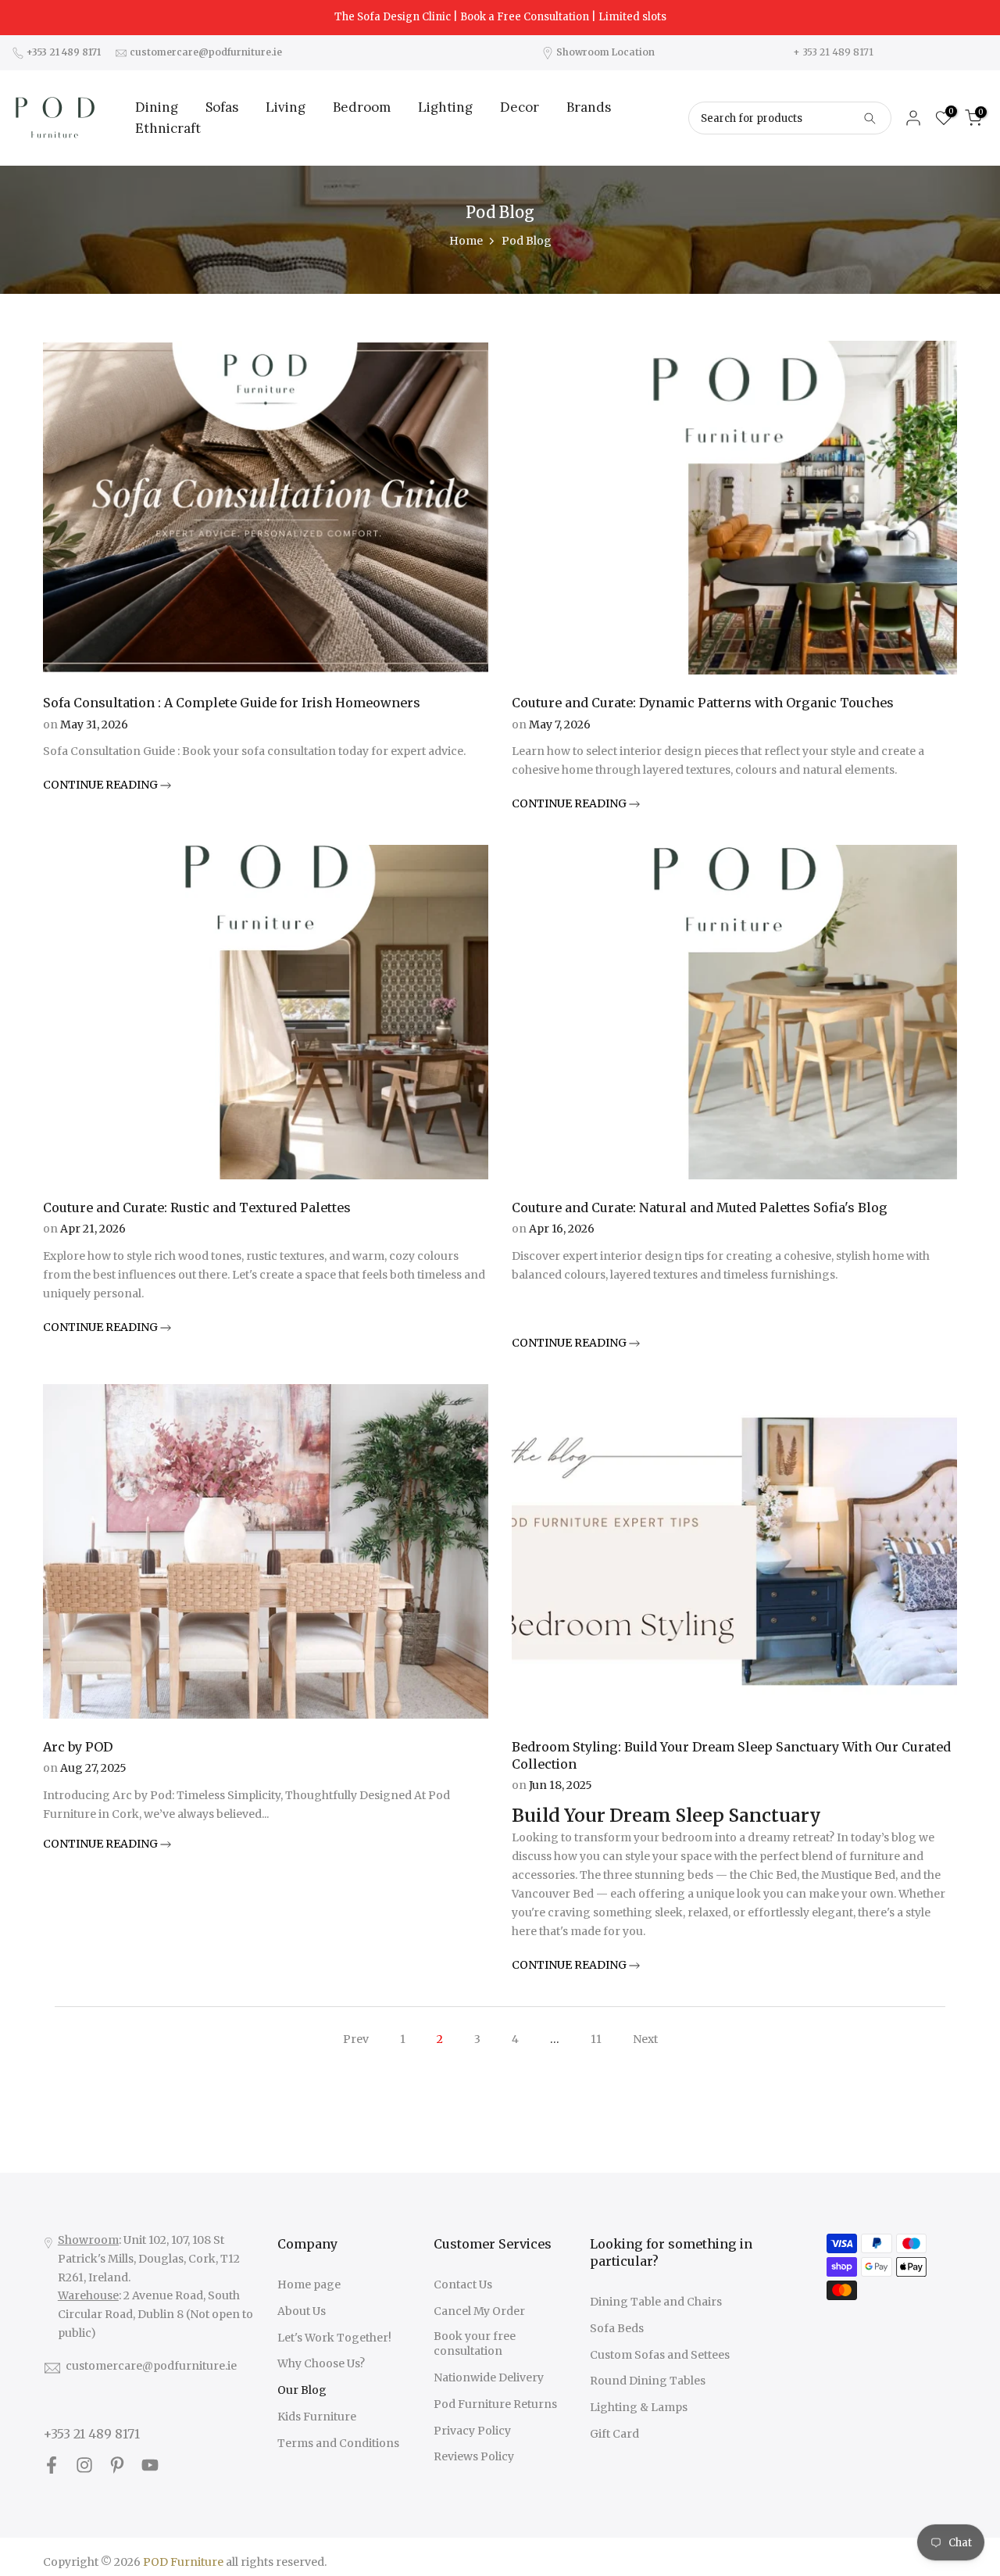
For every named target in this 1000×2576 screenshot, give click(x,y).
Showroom (88, 2240)
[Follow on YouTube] (150, 2465)
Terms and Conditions (338, 2443)
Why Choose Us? (321, 2363)
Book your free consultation (475, 2344)
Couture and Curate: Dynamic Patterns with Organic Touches (703, 703)
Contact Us (463, 2284)
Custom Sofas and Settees (660, 2355)
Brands (589, 107)
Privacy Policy (472, 2431)
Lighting (445, 107)
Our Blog (302, 2390)
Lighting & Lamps (639, 2407)
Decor (520, 107)
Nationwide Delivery (489, 2377)
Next (645, 2039)
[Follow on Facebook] (52, 2465)
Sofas (222, 107)
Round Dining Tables (648, 2381)
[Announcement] (500, 17)
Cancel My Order (479, 2311)
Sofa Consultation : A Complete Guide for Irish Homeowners (232, 703)
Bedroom (362, 107)
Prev (356, 2039)
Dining (157, 107)
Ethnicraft (168, 128)
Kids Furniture (317, 2417)
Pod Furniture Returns (495, 2404)
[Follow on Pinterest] (117, 2465)
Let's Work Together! (334, 2338)
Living (286, 107)
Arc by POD (78, 1747)
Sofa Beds (617, 2328)
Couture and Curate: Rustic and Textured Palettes (197, 1207)
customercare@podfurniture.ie (151, 2366)
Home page (309, 2284)
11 (596, 2039)
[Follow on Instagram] (84, 2465)
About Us (302, 2311)
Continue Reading (102, 785)
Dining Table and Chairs (656, 2302)
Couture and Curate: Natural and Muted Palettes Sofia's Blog (700, 1207)
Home (466, 241)
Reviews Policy (474, 2456)
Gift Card (614, 2434)
